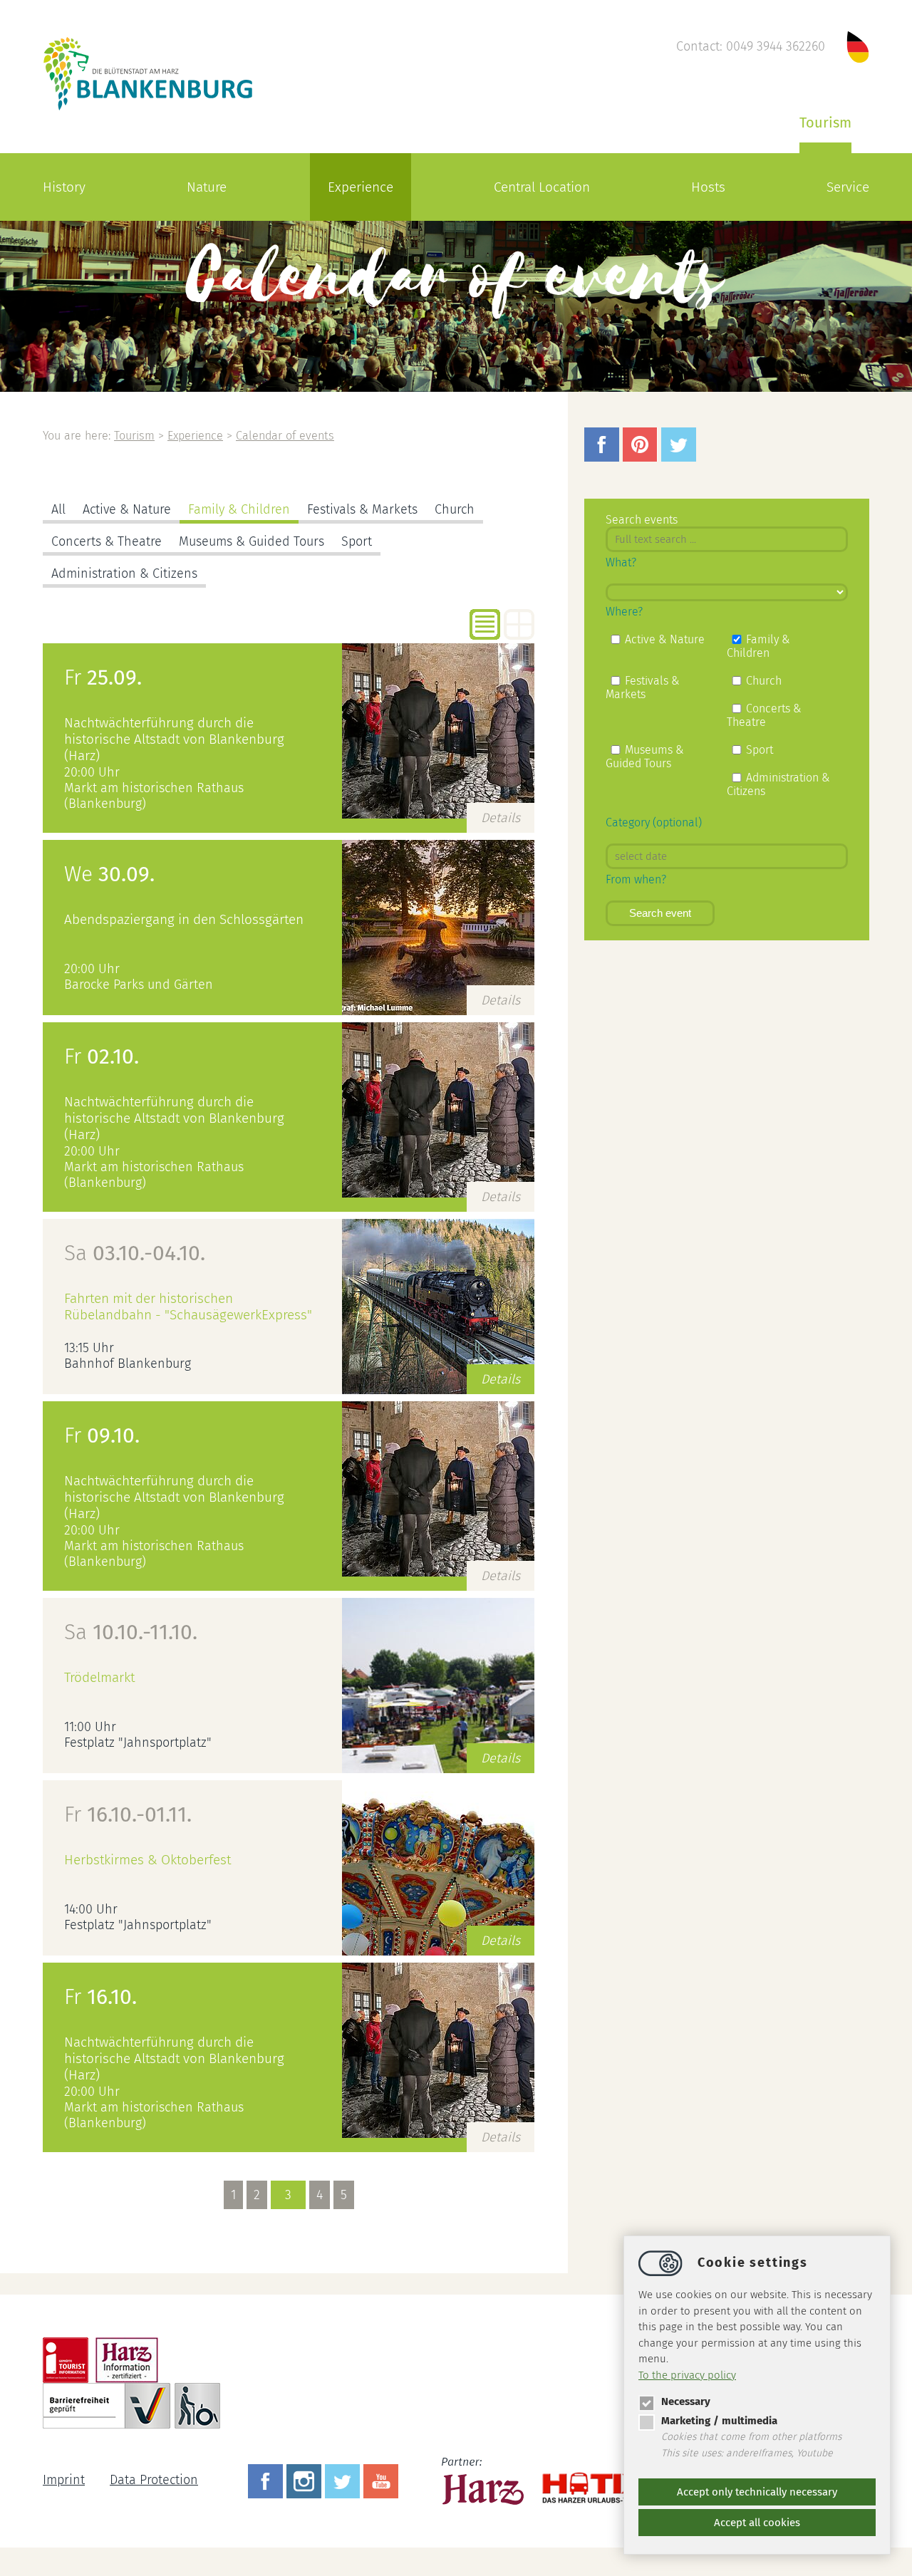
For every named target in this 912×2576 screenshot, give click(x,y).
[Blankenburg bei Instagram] (306, 2480)
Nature (207, 187)
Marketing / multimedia (719, 2421)
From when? (636, 879)
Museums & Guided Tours (252, 541)
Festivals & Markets (362, 509)
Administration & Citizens (124, 573)
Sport (357, 541)
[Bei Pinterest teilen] (642, 457)
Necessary (686, 2401)
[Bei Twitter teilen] (680, 457)
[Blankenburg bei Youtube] (383, 2480)
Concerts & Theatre (107, 541)
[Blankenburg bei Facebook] (267, 2480)
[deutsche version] (858, 46)
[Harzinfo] (484, 2480)
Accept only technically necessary (757, 2492)
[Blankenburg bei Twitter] (344, 2480)
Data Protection (154, 2480)
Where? (624, 612)
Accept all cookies (757, 2523)
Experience (361, 187)
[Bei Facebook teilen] (603, 457)
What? (621, 562)
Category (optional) (654, 822)
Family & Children (239, 509)
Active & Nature (127, 509)
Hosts (708, 187)
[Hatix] (590, 2481)
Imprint (64, 2480)
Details (501, 818)
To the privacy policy (687, 2375)
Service (848, 187)
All (58, 509)
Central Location (542, 187)
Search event (660, 913)
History (64, 187)
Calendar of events (285, 436)
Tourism (825, 123)
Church (455, 509)
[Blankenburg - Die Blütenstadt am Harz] (149, 109)
